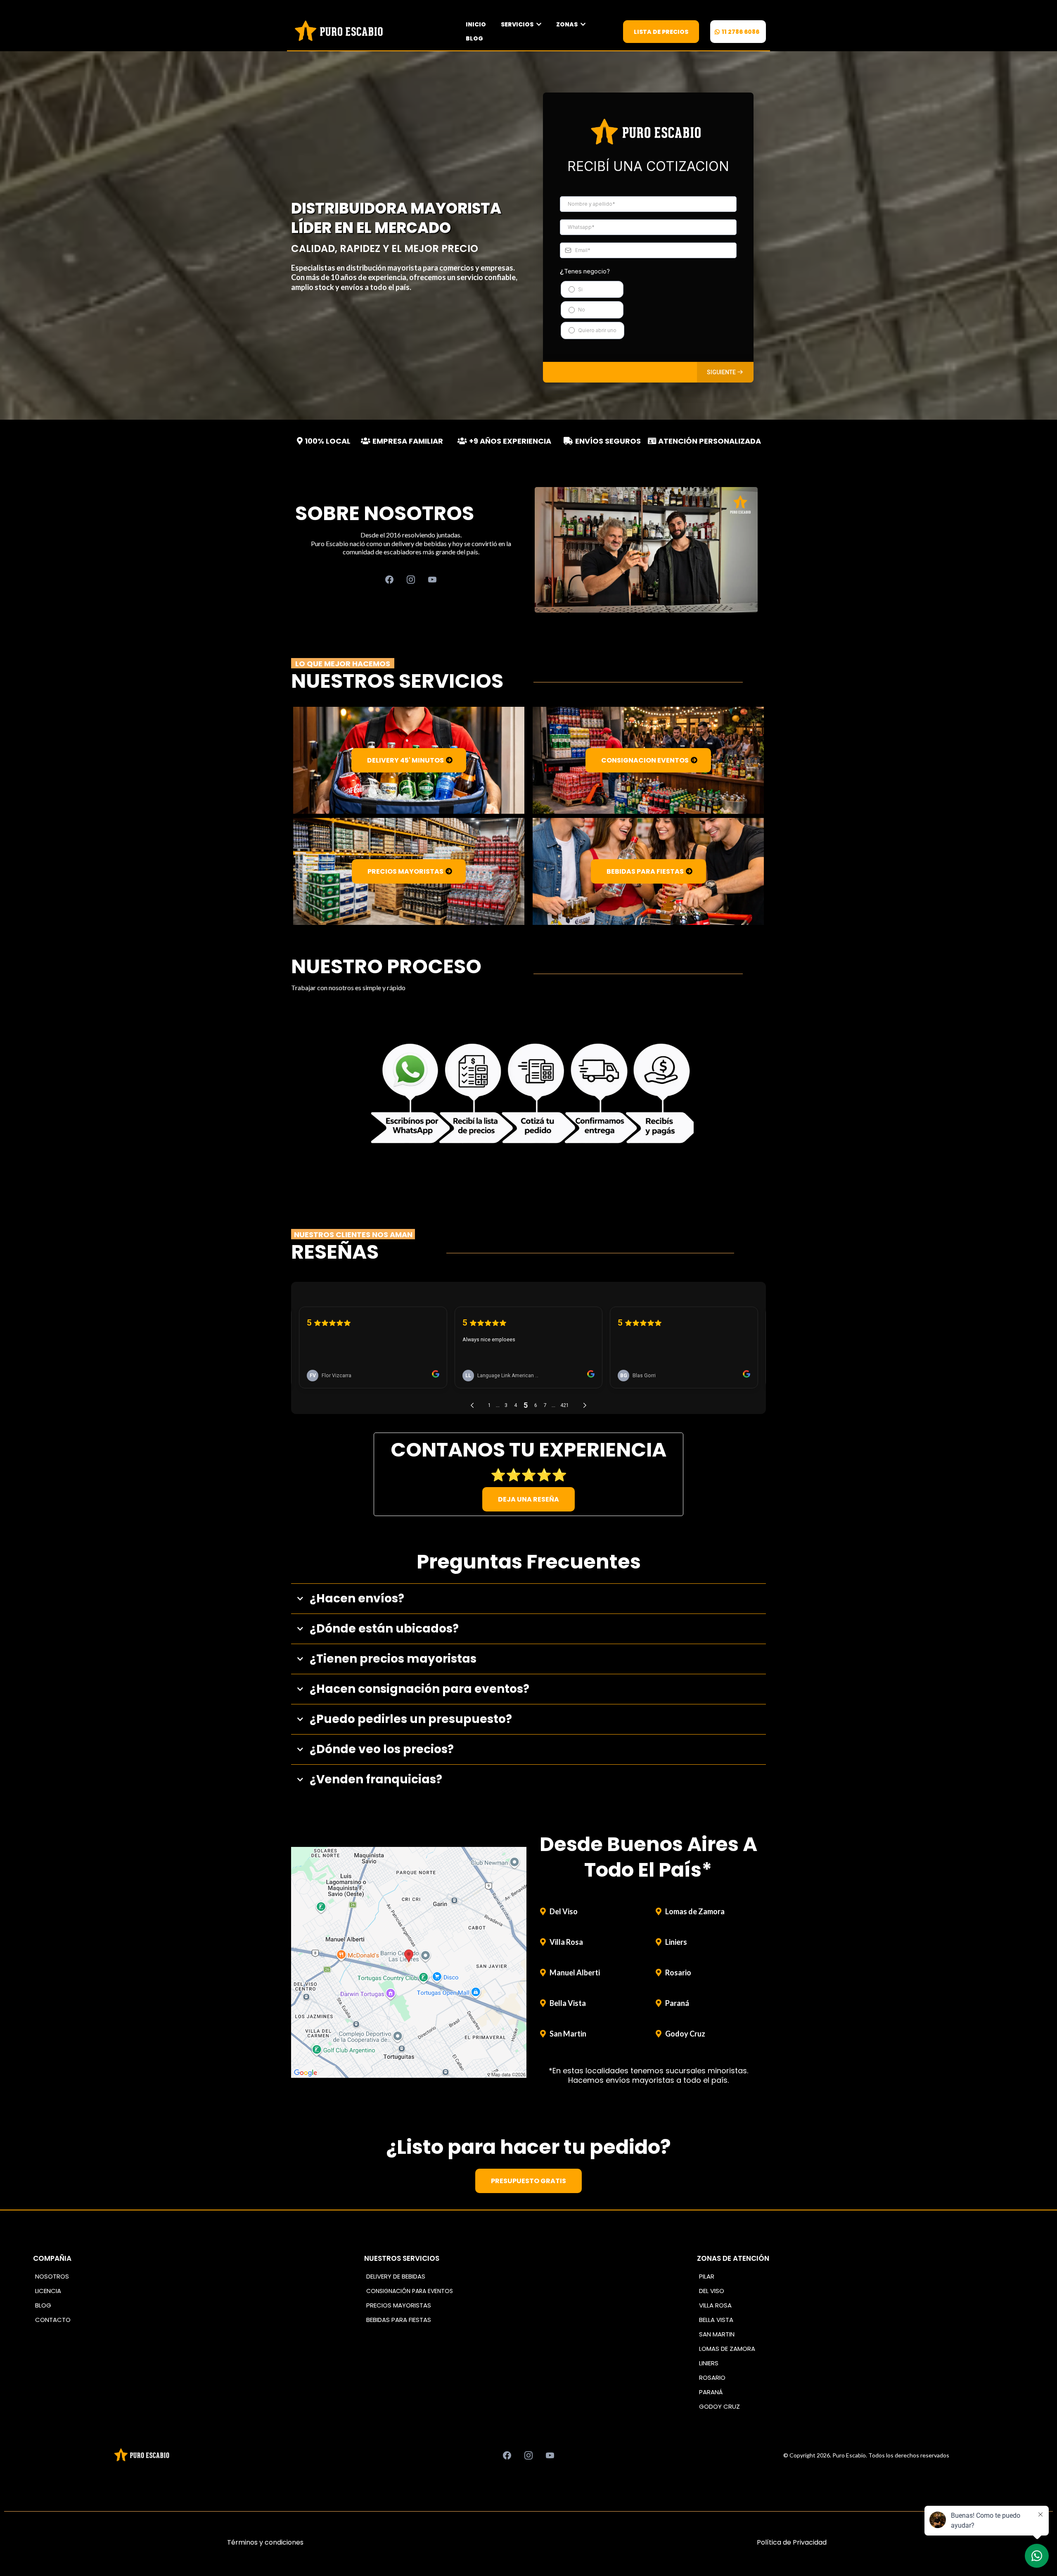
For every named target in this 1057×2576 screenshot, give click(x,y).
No (582, 310)
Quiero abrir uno (597, 330)
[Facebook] (389, 580)
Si (580, 289)
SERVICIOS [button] (518, 24)
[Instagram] (411, 580)
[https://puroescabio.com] (341, 31)
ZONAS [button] (568, 24)
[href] (409, 1963)
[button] (725, 372)
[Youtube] (432, 580)
